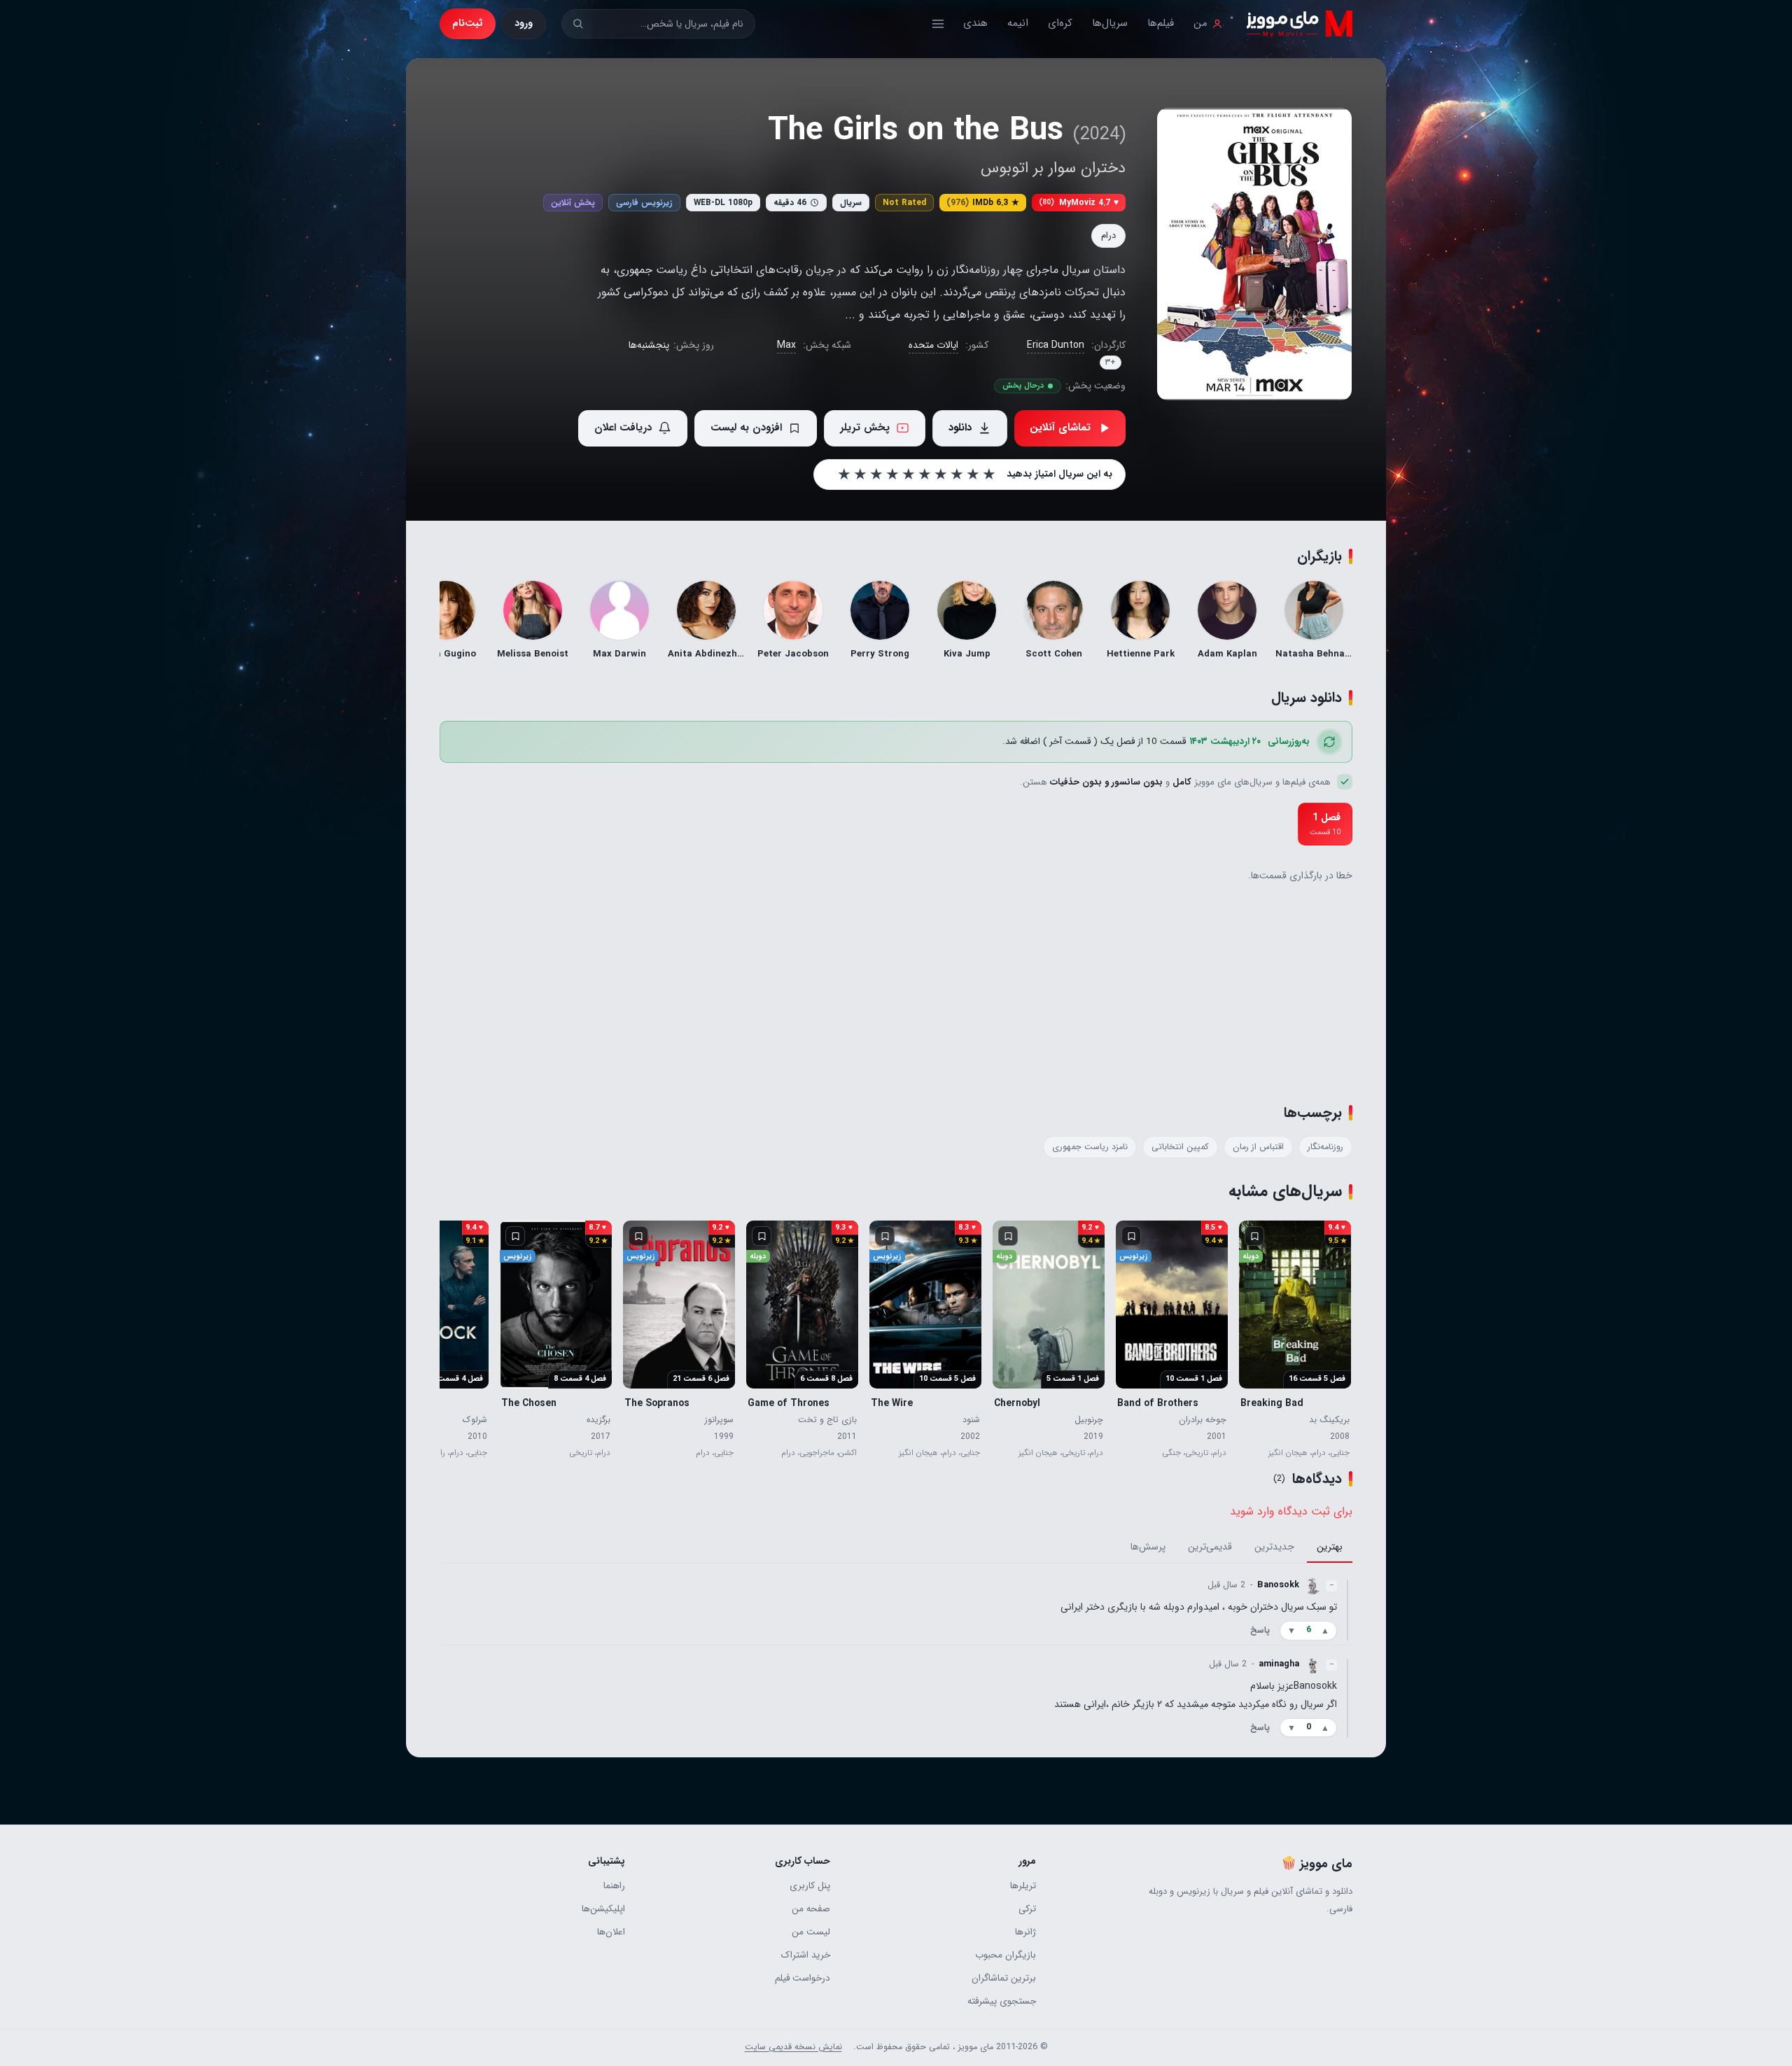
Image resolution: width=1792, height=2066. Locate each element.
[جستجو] (578, 23)
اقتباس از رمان (1258, 1147)
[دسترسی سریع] (938, 24)
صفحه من (811, 1909)
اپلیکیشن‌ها (603, 1909)
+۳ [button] (1111, 363)
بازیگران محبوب (1005, 1955)
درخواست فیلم (803, 1978)
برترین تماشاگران (1003, 1978)
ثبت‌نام (468, 23)
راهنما (614, 1886)
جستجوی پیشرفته (1001, 2001)
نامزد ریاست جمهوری (1090, 1147)
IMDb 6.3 (983, 203)
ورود (524, 23)
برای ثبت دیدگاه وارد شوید (1291, 1511)
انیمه (1018, 23)
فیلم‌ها (1161, 23)
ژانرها (1025, 1932)
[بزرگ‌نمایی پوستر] (1254, 254)
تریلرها (1023, 1886)
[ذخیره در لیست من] (1254, 1236)
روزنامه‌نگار (1325, 1147)
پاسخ (1260, 1631)
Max (786, 345)
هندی (975, 23)
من (1200, 23)
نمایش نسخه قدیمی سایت (793, 2047)
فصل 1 (1325, 823)
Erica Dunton (1056, 345)
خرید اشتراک (806, 1955)
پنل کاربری (810, 1886)
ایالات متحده (933, 345)
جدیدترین (1274, 1547)
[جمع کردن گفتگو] (1347, 1610)
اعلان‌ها (611, 1932)
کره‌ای (1060, 23)
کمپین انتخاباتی (1180, 1147)
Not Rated (904, 203)
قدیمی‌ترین (1210, 1547)
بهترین (1330, 1547)
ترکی (1027, 1909)
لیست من (811, 1932)
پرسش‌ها (1148, 1547)
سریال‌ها (1110, 23)
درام (1108, 236)
